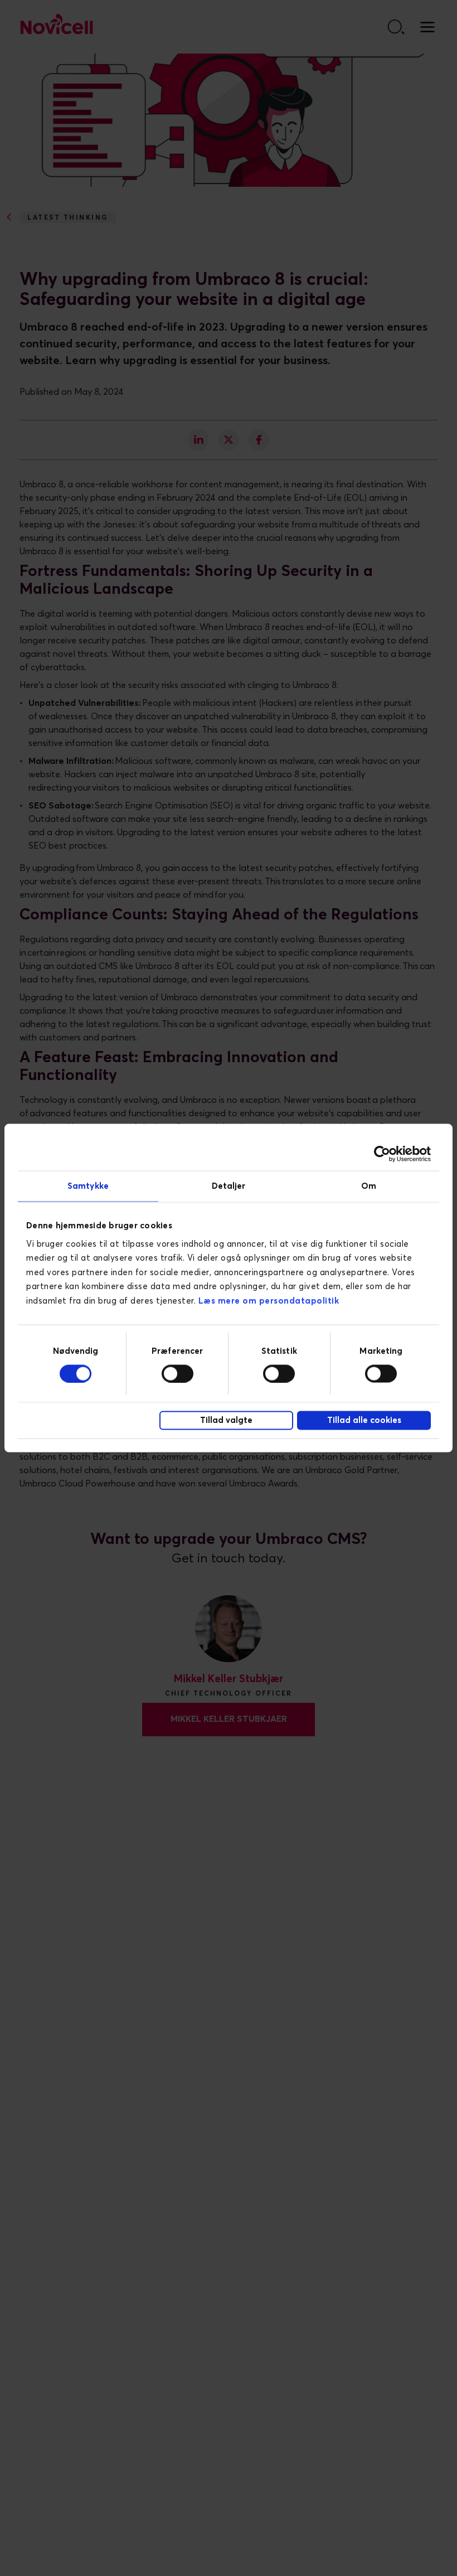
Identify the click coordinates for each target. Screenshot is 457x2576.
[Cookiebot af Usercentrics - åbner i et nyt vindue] (382, 1154)
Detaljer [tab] (229, 1186)
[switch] (178, 1373)
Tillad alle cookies (364, 1420)
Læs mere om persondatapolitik (269, 1301)
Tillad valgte (226, 1420)
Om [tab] (369, 1186)
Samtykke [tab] (88, 1186)
